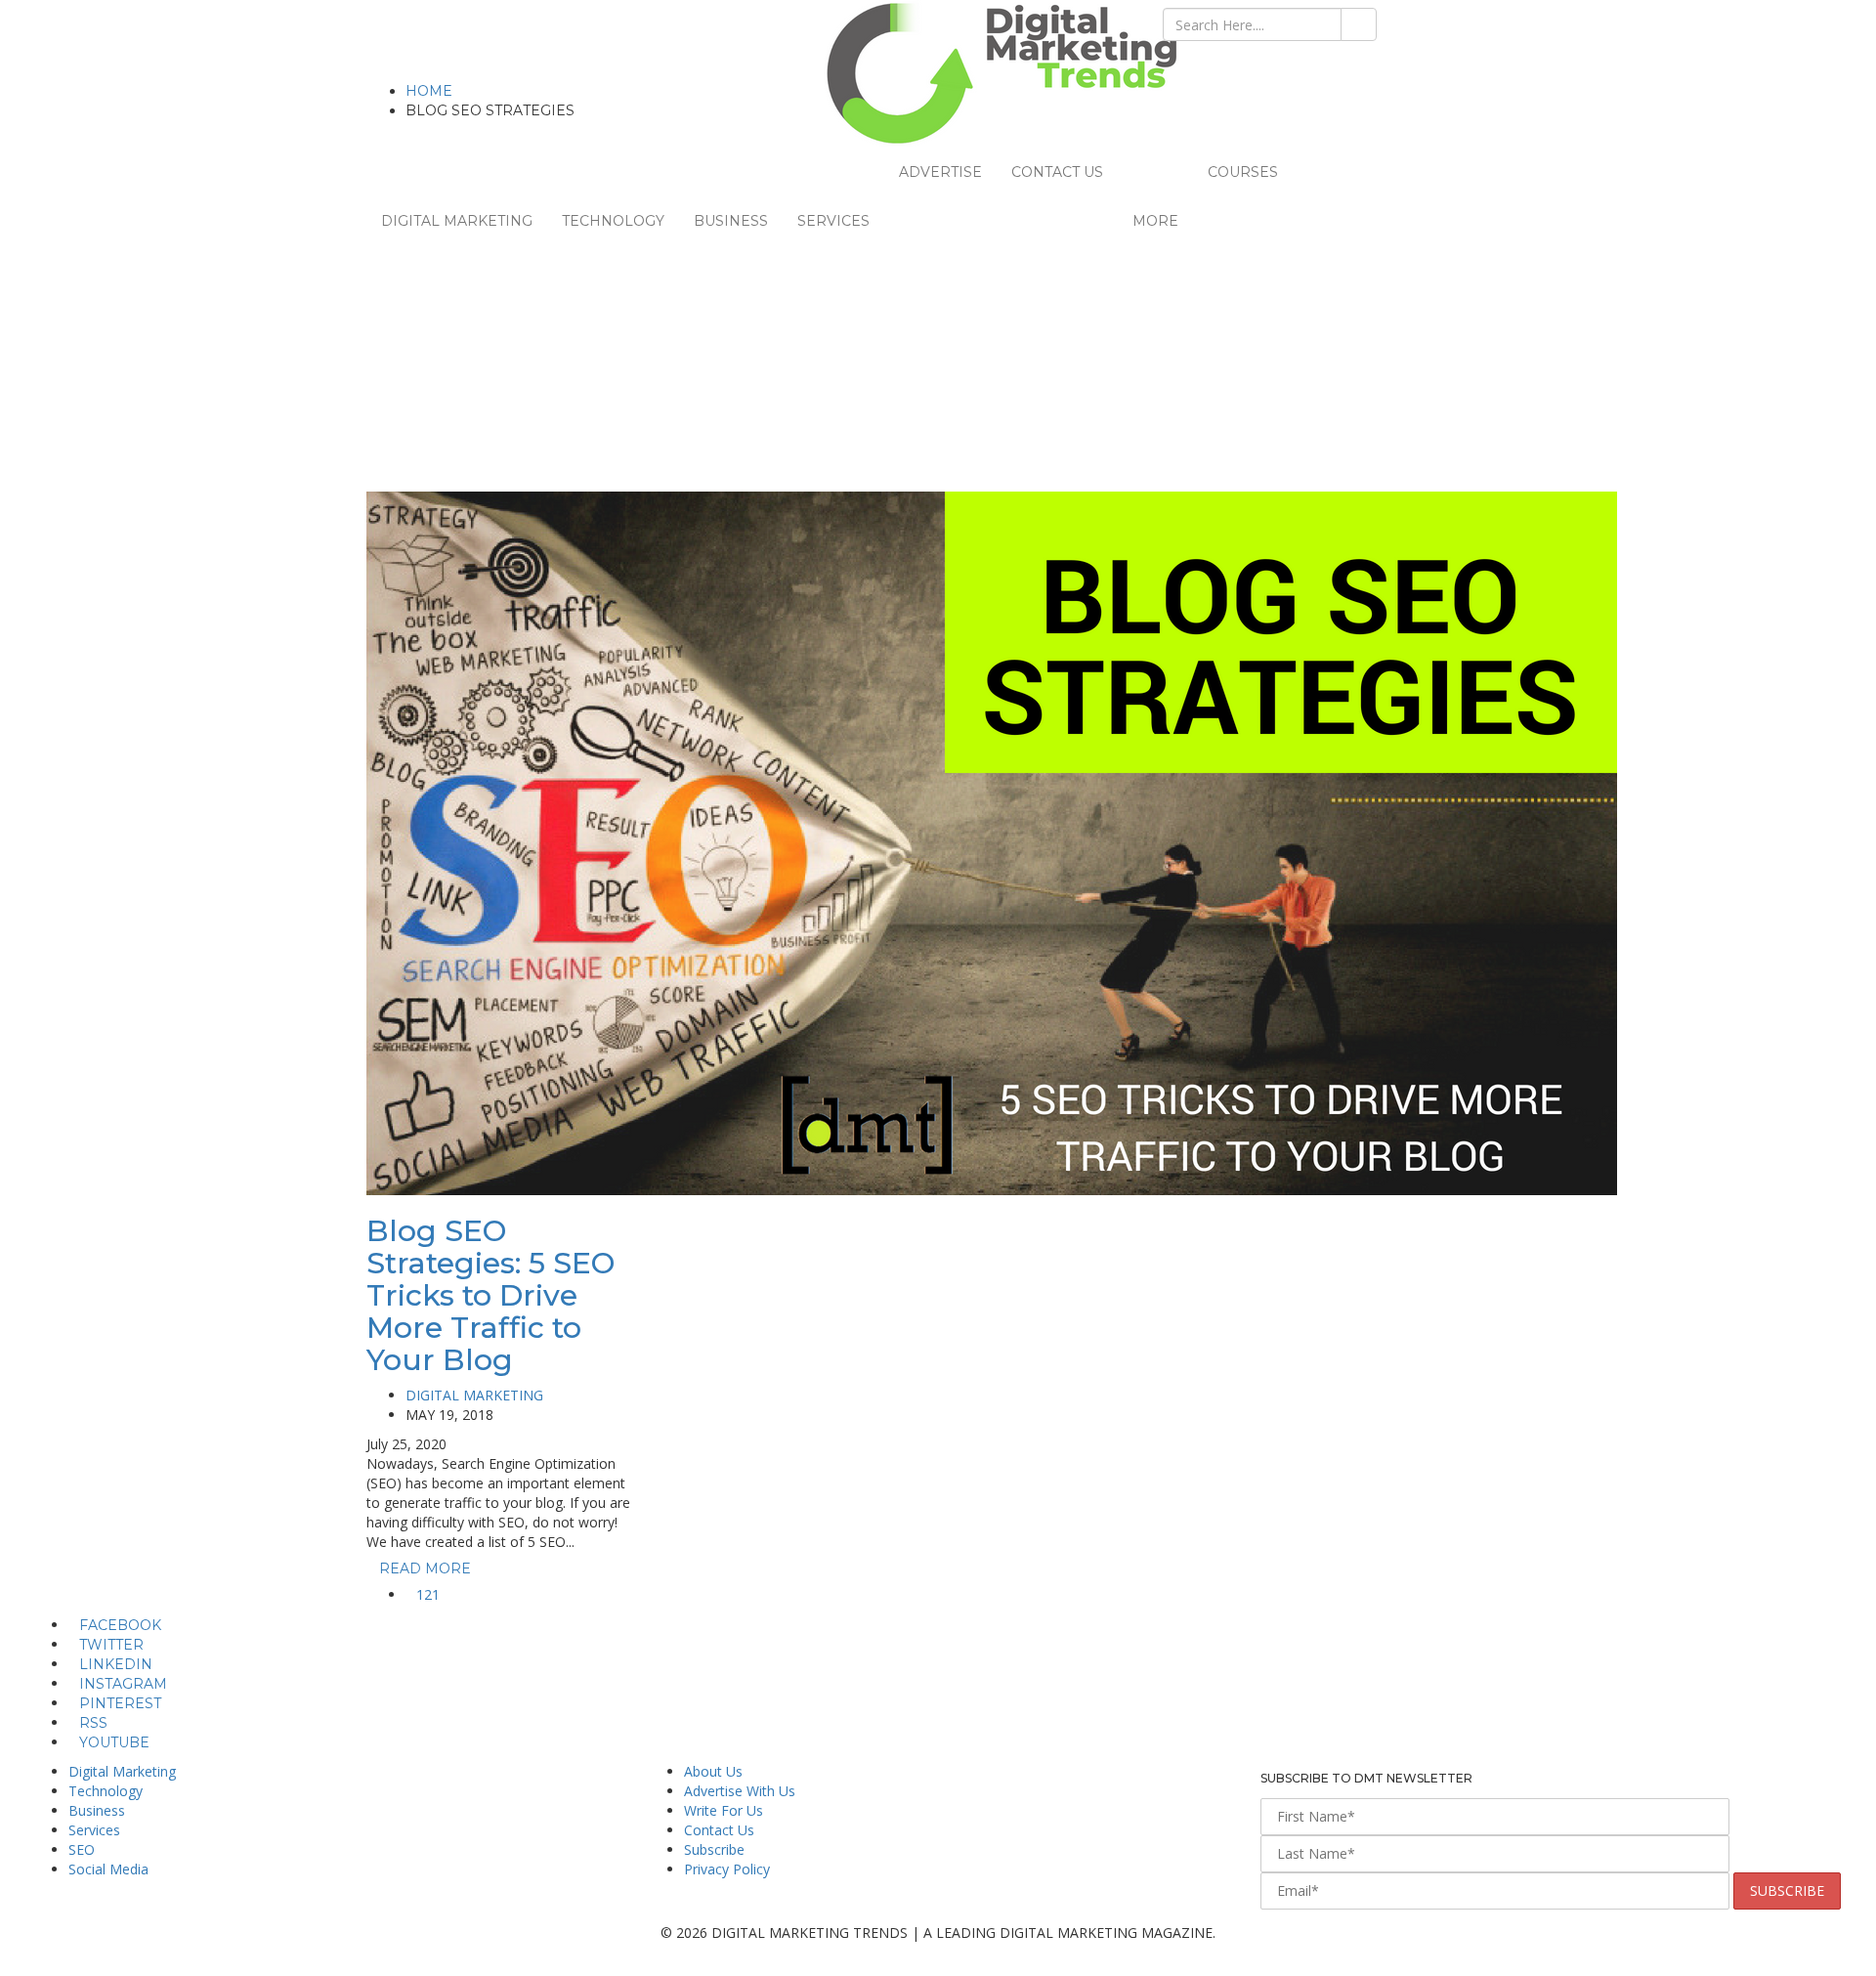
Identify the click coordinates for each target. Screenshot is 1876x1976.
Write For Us (724, 1810)
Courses (1243, 172)
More (1155, 221)
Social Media (108, 1869)
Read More (427, 1568)
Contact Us (1057, 172)
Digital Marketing (457, 221)
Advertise (940, 172)
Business (731, 221)
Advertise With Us (740, 1791)
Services (833, 221)
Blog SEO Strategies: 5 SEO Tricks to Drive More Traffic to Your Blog (490, 1295)
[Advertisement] (938, 345)
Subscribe (714, 1849)
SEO (82, 1849)
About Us (713, 1771)
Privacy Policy (727, 1869)
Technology (613, 221)
